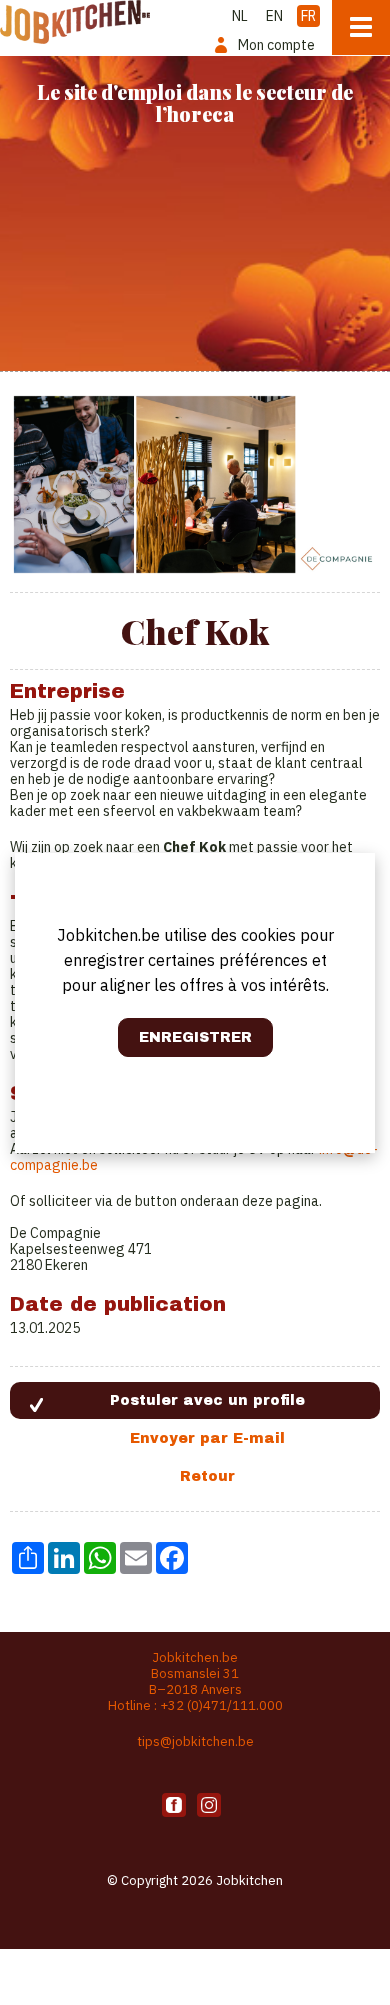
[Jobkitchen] (75, 22)
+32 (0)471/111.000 (221, 1705)
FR (308, 16)
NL (240, 16)
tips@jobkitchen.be (195, 1741)
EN (274, 16)
